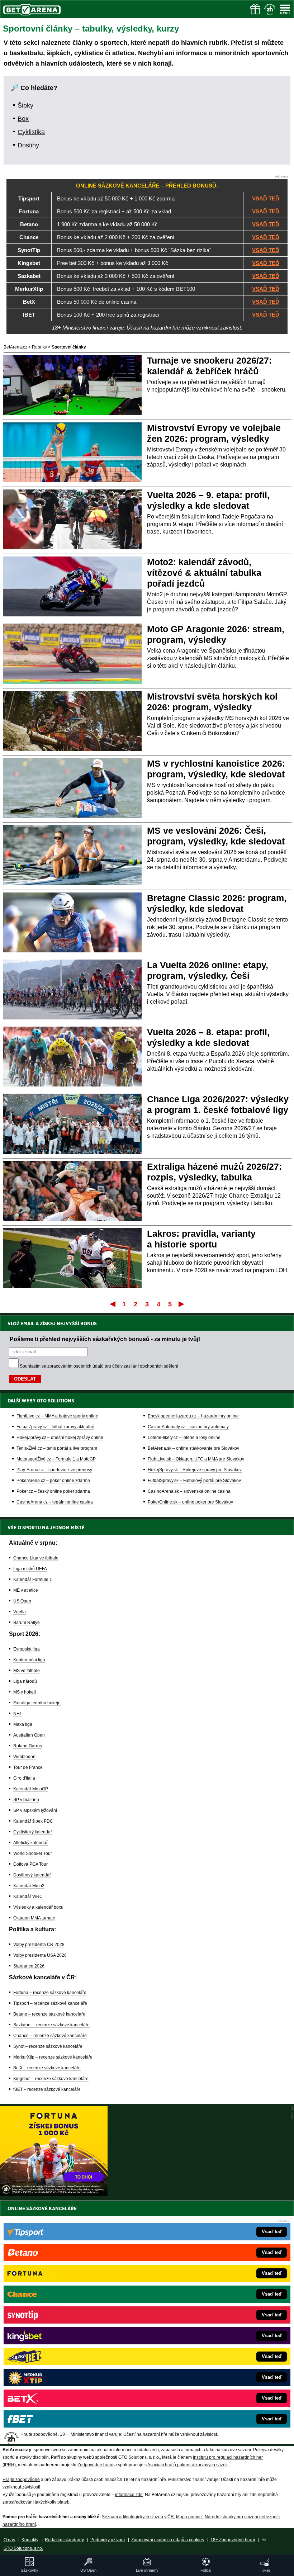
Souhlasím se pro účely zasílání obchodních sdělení (99, 1366)
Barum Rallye (27, 1623)
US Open (22, 1601)
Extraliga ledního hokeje (37, 1703)
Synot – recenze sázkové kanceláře (48, 2046)
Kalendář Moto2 (29, 1886)
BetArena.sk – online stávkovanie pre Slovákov (193, 1448)
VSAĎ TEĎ (266, 198)
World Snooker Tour (33, 1853)
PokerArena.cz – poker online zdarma (53, 1481)
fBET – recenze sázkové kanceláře (47, 2089)
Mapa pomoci (189, 2517)
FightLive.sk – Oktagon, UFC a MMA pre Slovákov (196, 1459)
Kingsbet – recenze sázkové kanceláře (51, 2079)
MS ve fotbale (27, 1671)
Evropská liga (27, 1649)
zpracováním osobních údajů (75, 1366)
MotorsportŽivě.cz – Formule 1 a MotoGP (56, 1459)
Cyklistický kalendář (33, 1832)
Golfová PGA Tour (30, 1864)
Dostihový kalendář (32, 1875)
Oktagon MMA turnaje (34, 1918)
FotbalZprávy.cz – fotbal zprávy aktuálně (55, 1427)
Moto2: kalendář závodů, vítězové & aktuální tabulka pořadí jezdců (204, 573)
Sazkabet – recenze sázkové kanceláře (51, 2025)
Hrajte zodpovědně (21, 2480)
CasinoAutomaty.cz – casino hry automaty (188, 1427)
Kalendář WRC (28, 1897)
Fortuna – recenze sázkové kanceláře (50, 1993)
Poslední (182, 1304)
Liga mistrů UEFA (30, 1569)
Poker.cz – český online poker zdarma (53, 1491)
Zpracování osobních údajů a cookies (168, 2540)
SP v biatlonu (26, 1800)
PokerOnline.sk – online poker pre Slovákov (190, 1502)
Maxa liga (23, 1724)
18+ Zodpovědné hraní (233, 2540)
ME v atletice (26, 1590)
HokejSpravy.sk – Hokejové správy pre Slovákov (195, 1470)
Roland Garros (28, 1746)
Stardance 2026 (29, 1966)
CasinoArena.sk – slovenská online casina (189, 1491)
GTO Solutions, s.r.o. (23, 2548)
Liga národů (25, 1681)
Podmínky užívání (108, 2540)
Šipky (25, 105)
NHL (18, 1714)
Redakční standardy (64, 2540)
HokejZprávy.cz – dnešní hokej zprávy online (60, 1438)
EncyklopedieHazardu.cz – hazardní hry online (193, 1416)
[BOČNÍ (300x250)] (54, 2194)
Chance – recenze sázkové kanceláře (50, 2036)
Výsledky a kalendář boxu (38, 1907)
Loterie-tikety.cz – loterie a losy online (184, 1438)
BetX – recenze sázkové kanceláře (47, 2068)
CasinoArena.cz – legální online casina (55, 1502)
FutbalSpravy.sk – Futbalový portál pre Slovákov (194, 1481)
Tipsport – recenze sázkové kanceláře (50, 2003)
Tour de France (28, 1767)
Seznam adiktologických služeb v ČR (138, 2517)
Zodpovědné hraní (95, 2465)
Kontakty (30, 2540)
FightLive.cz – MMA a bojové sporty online (57, 1416)
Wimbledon (24, 1757)
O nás (9, 2540)
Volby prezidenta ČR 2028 (39, 1945)
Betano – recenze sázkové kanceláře (49, 2014)
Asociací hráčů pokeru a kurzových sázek (188, 2465)
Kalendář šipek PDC (33, 1821)
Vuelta (20, 1612)
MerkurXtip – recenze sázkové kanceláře (53, 2057)
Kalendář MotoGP (31, 1789)
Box (23, 119)
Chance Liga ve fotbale (36, 1558)
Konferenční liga (29, 1660)
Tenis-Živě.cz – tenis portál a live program (57, 1448)
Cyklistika (31, 132)
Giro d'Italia (24, 1778)
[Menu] (285, 9)
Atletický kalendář (30, 1843)
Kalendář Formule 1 (33, 1580)
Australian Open (29, 1735)
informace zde (129, 2495)
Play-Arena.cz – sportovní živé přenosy (54, 1470)
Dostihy (28, 145)
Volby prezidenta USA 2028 (40, 1955)
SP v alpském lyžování (35, 1810)
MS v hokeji (25, 1692)
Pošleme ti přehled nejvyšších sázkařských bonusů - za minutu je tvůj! (105, 1339)
